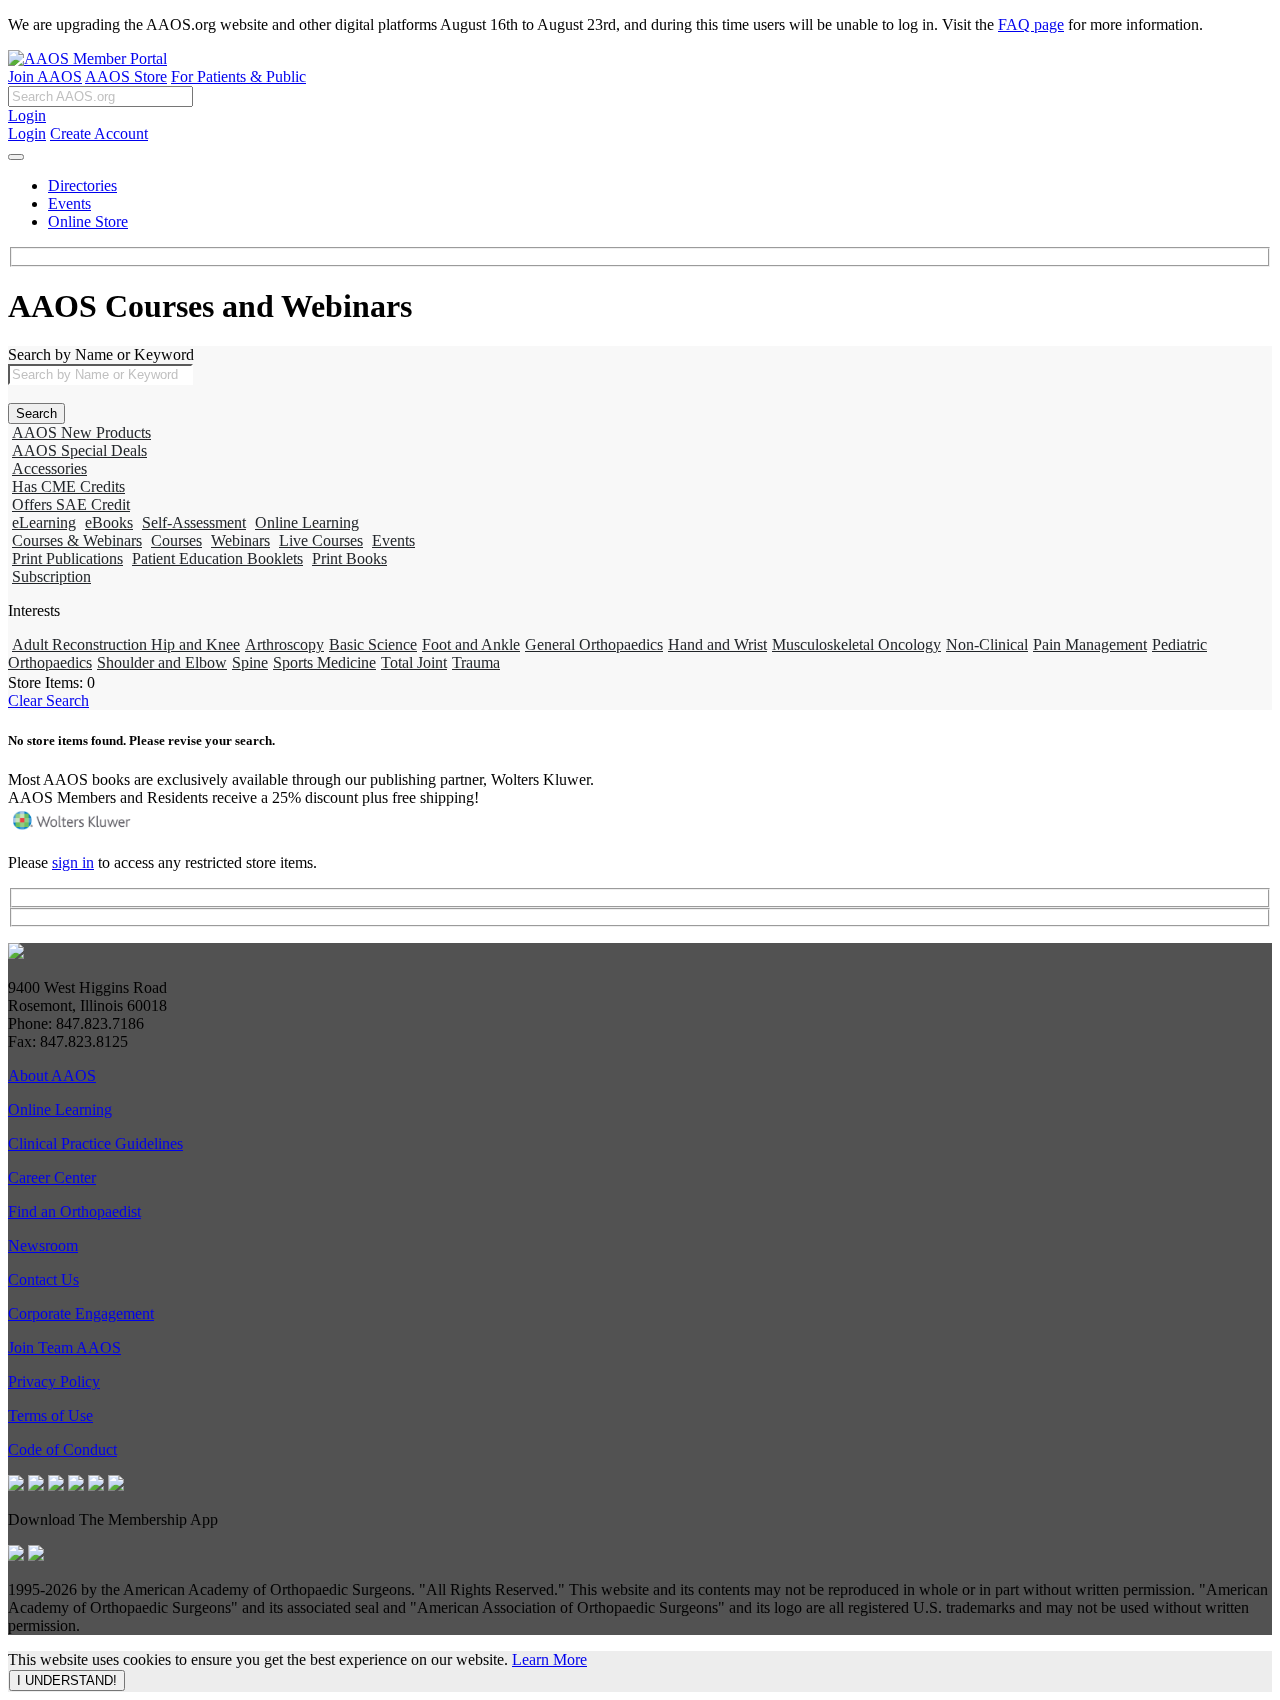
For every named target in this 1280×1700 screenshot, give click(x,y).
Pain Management (1090, 644)
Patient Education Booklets (217, 558)
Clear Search (48, 700)
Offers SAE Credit (71, 504)
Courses (176, 540)
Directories (82, 185)
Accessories (49, 468)
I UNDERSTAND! (67, 1680)
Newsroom (43, 1245)
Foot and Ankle (471, 644)
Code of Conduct (62, 1449)
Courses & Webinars (77, 540)
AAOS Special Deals (79, 450)
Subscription (51, 576)
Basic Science (373, 644)
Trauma (476, 662)
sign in (73, 862)
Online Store (88, 221)
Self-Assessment (194, 522)
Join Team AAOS (64, 1347)
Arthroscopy (284, 644)
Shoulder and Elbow (162, 662)
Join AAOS (45, 76)
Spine (250, 662)
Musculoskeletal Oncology (856, 644)
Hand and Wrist (717, 644)
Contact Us (43, 1279)
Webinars (240, 540)
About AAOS (52, 1075)
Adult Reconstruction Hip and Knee (126, 644)
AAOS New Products (81, 432)
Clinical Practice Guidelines (95, 1143)
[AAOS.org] (16, 953)
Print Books (349, 558)
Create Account (99, 133)
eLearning (44, 522)
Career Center (52, 1177)
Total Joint (414, 662)
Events (69, 203)
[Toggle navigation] (16, 157)
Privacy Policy (54, 1381)
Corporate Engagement (81, 1313)
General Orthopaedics (594, 644)
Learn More (549, 1659)
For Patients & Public (238, 76)
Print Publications (67, 558)
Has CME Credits (68, 486)
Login (27, 115)
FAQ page (1031, 24)
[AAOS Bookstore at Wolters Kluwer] (73, 828)
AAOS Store (126, 76)
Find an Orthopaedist (74, 1211)
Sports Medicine (324, 662)
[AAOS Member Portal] (87, 58)
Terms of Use (50, 1415)
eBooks (109, 522)
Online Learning (307, 522)
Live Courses (321, 540)
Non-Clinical (987, 644)
